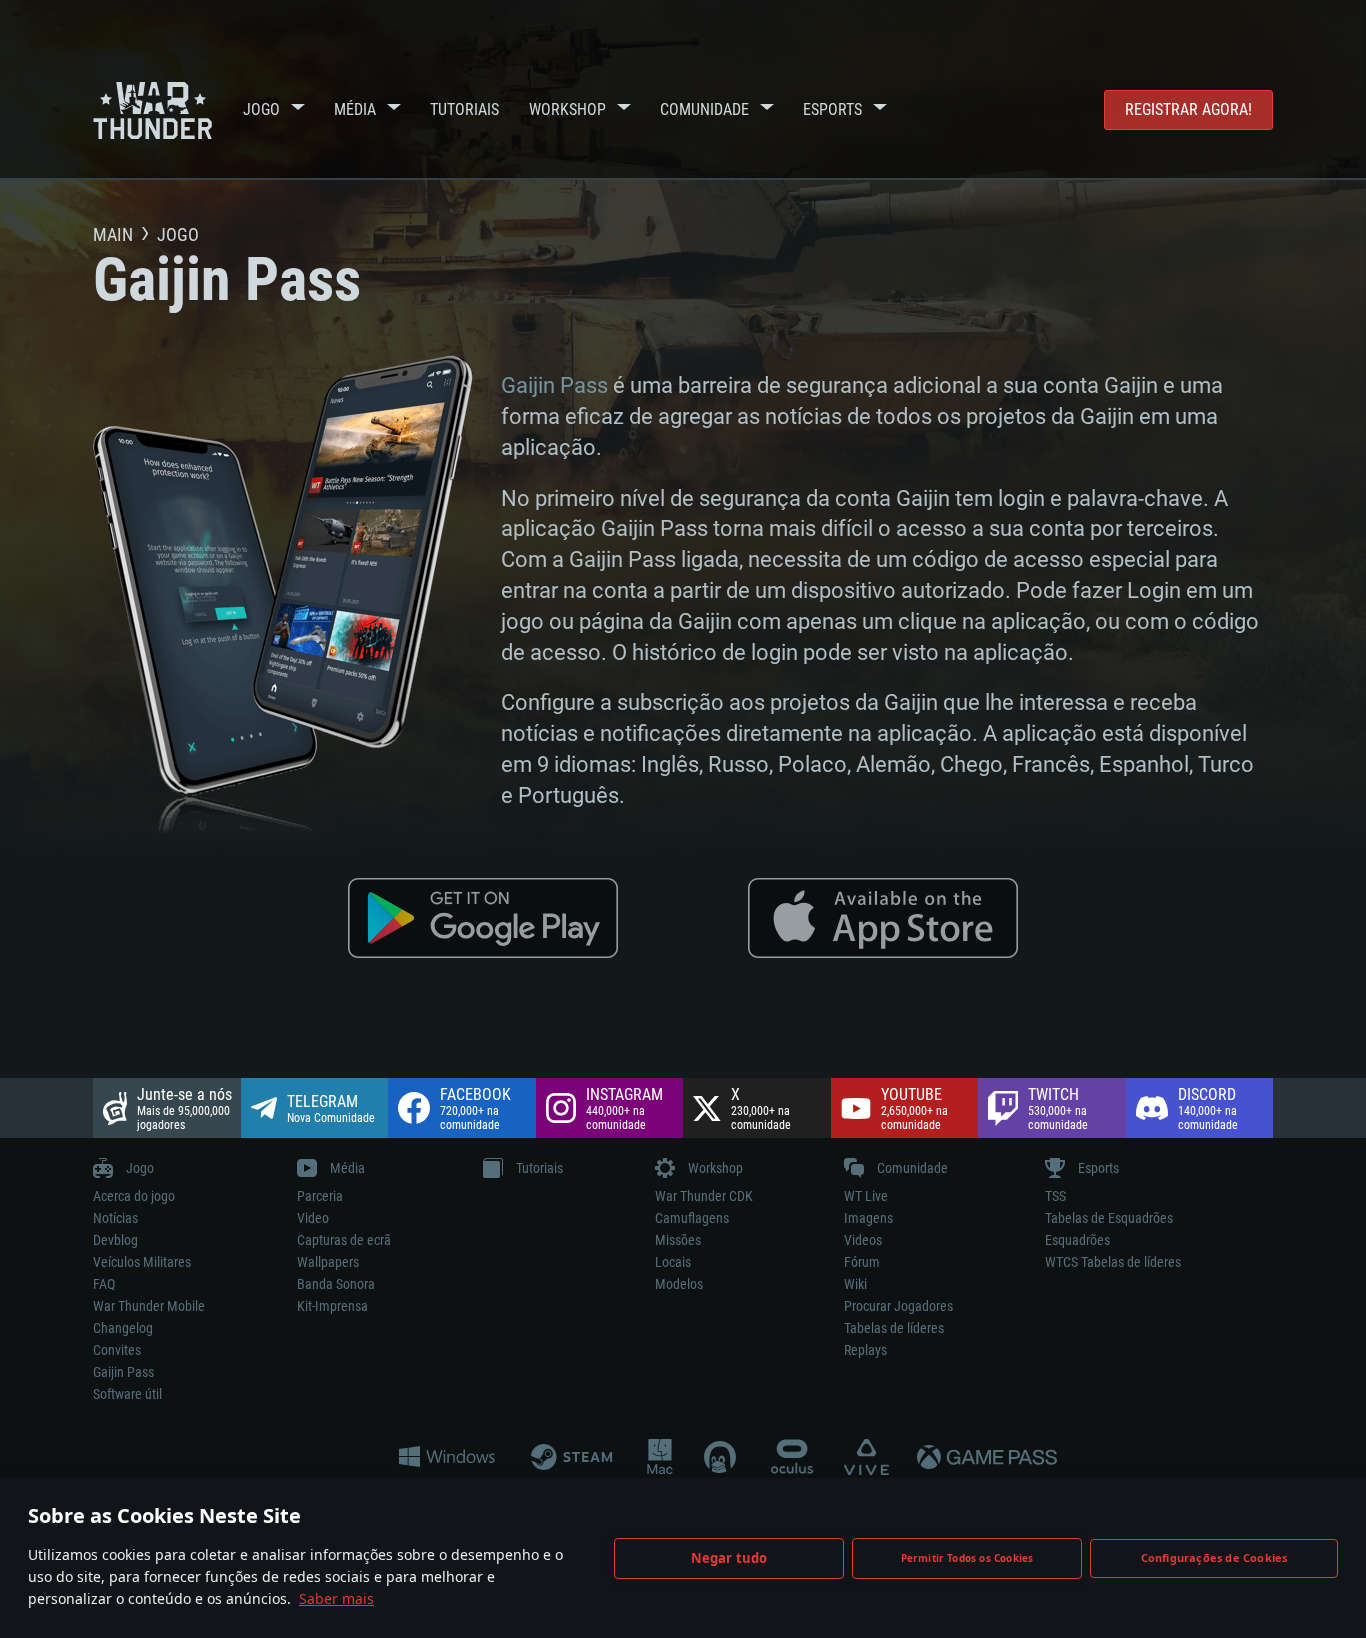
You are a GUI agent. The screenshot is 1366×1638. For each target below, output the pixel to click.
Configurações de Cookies (1214, 1557)
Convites (117, 1350)
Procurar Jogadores (898, 1306)
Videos (863, 1240)
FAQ (104, 1284)
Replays (865, 1350)
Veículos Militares (142, 1262)
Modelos (679, 1284)
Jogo (261, 109)
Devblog (115, 1240)
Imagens (868, 1218)
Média (355, 109)
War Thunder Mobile (149, 1306)
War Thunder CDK (704, 1196)
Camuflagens (692, 1218)
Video (313, 1218)
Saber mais (336, 1598)
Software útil (127, 1394)
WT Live (866, 1196)
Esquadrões (1077, 1240)
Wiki (855, 1284)
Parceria (320, 1196)
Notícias (115, 1218)
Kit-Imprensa (332, 1306)
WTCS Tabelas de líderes (1113, 1262)
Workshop (567, 109)
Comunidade (704, 109)
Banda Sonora (336, 1284)
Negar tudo (729, 1558)
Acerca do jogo (134, 1196)
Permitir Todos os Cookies (967, 1558)
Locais (673, 1262)
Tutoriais (464, 109)
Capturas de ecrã (344, 1240)
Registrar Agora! (1188, 109)
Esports (832, 109)
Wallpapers (328, 1262)
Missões (678, 1240)
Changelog (123, 1328)
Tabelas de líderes (894, 1328)
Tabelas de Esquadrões (1109, 1218)
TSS (1055, 1196)
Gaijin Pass (554, 385)
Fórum (862, 1262)
